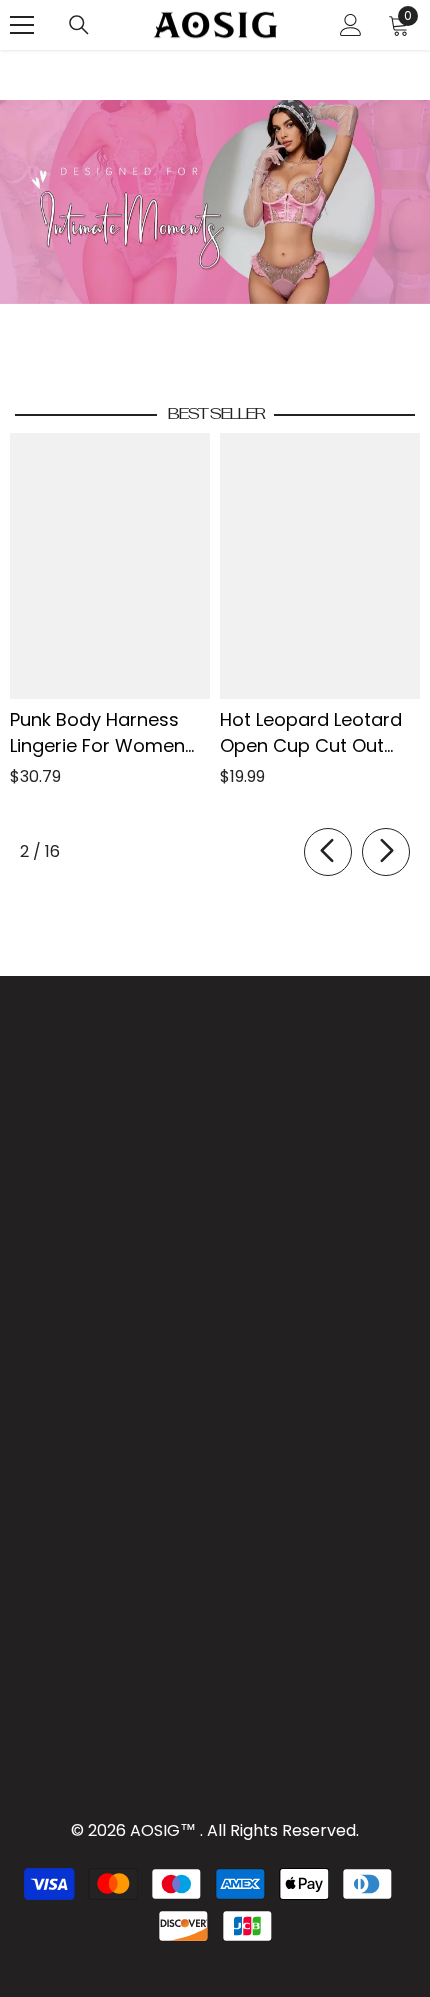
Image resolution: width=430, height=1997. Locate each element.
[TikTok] (56, 1309)
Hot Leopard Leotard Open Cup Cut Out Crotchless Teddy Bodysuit (311, 733)
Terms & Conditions (197, 1238)
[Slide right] (386, 852)
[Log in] (351, 25)
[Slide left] (328, 852)
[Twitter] (148, 1309)
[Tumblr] (102, 1309)
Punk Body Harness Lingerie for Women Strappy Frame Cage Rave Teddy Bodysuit (103, 733)
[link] (215, 202)
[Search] (79, 25)
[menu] (22, 25)
